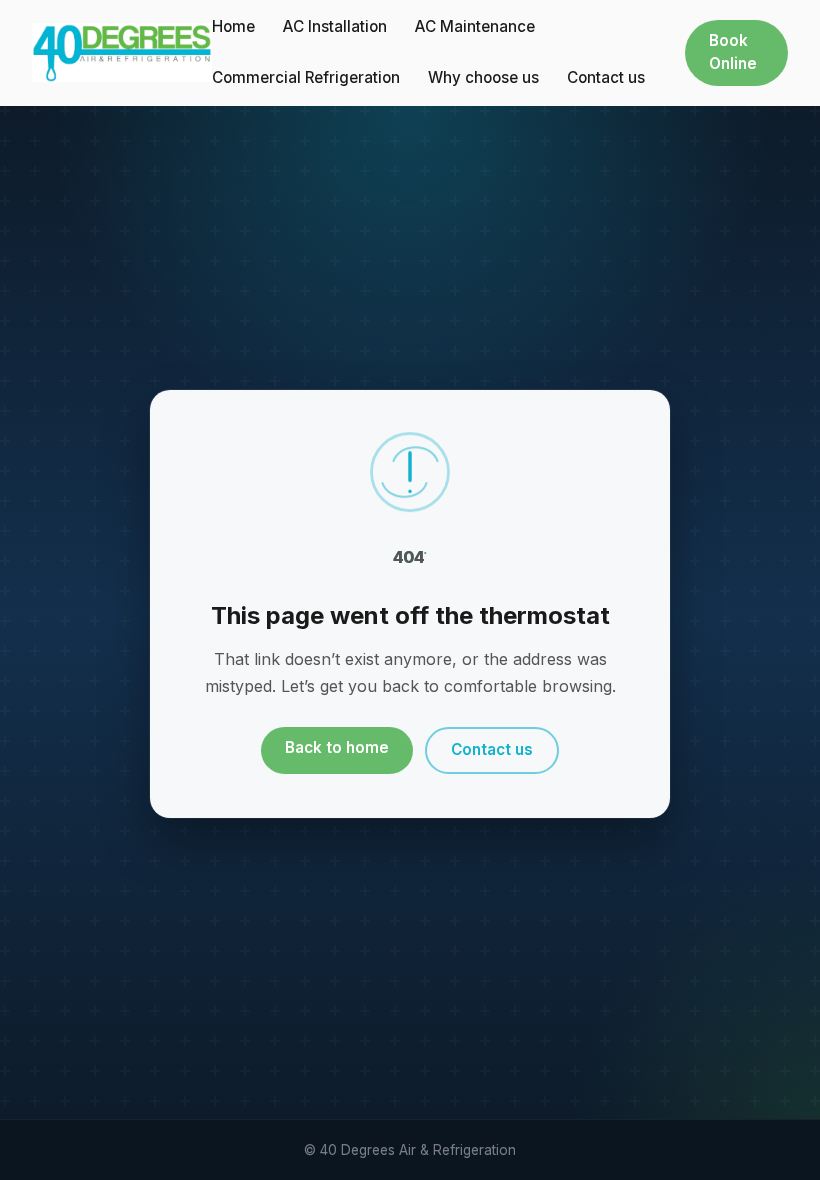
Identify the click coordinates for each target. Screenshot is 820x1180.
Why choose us (483, 77)
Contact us (606, 77)
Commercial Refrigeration (306, 77)
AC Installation (335, 26)
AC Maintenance (475, 26)
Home (233, 26)
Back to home (337, 747)
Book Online (733, 52)
